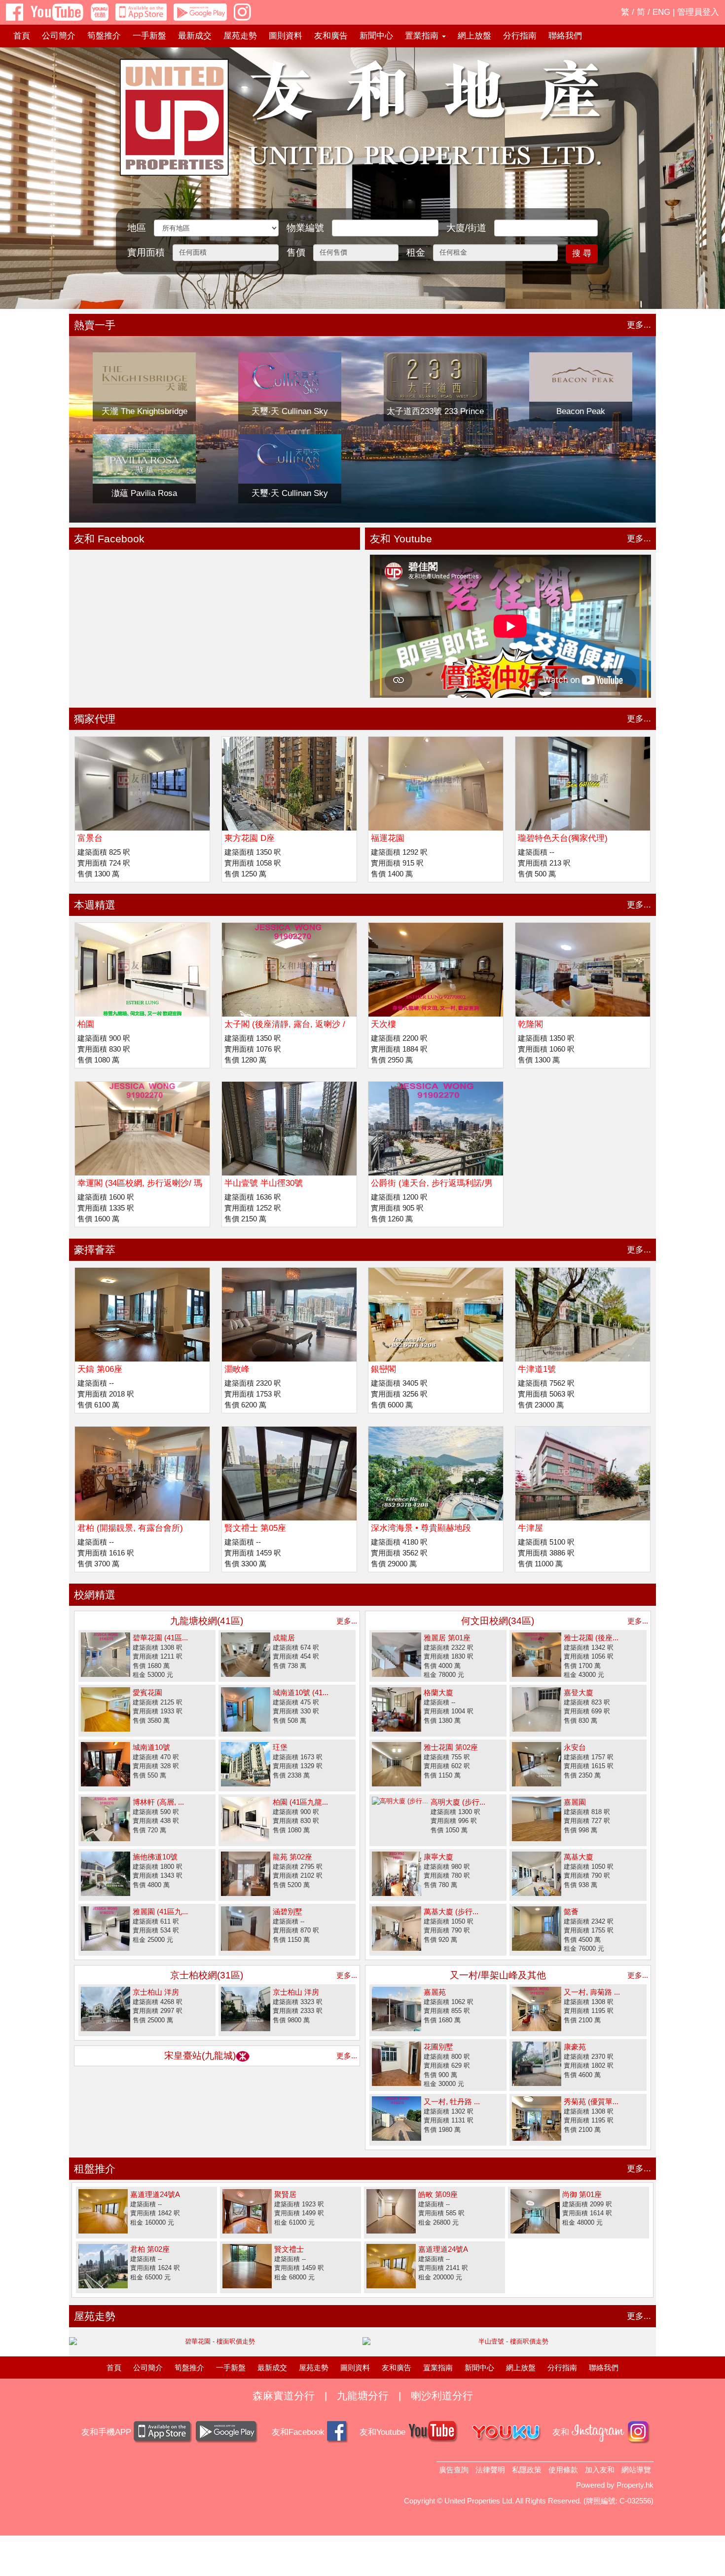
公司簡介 (59, 36)
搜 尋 (582, 253)
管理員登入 (698, 12)
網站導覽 (636, 2470)
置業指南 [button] (423, 36)
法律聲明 (490, 2470)
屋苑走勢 (240, 36)
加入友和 (600, 2470)
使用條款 (563, 2470)
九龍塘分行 (363, 2396)
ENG (661, 12)
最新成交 (195, 36)
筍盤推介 (104, 36)
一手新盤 (149, 36)
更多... (639, 325)
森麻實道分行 (284, 2396)
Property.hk (635, 2485)
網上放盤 (474, 36)
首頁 (22, 36)
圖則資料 (286, 36)
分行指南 (520, 36)
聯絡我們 (565, 36)
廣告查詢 (454, 2470)
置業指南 (438, 2368)
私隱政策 (527, 2470)
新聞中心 (376, 36)
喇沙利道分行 (442, 2396)
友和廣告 (331, 36)
